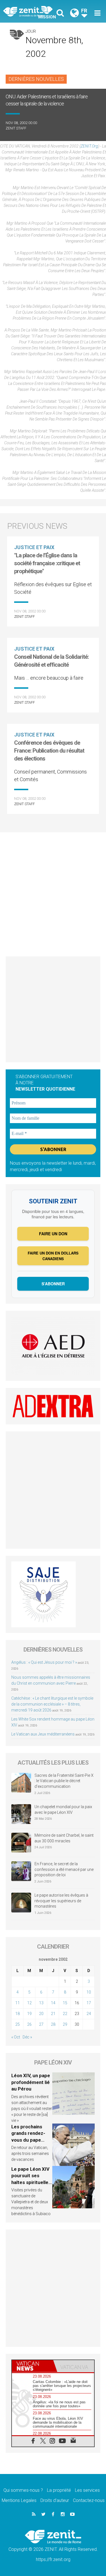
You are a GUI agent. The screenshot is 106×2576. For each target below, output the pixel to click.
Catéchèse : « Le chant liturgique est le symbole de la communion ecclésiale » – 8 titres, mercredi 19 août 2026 (52, 1704)
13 (41, 2003)
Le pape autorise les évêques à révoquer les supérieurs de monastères (61, 1901)
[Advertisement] (53, 891)
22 (65, 2014)
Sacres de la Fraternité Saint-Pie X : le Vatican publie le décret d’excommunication (64, 1781)
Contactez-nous (89, 2500)
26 (29, 2024)
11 (18, 2003)
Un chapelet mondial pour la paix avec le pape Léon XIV (63, 1810)
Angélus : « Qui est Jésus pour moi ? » (44, 1662)
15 (65, 2003)
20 (41, 2014)
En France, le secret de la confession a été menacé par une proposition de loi (64, 1869)
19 (29, 2014)
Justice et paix (34, 547)
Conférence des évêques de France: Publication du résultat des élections (49, 751)
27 (41, 2024)
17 (89, 2003)
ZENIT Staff (16, 128)
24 (89, 2014)
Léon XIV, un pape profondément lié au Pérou (31, 2082)
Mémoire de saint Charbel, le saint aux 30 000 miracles (64, 1838)
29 (65, 2024)
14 (53, 2003)
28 (53, 2024)
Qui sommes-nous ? (23, 2490)
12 (29, 2003)
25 (18, 2024)
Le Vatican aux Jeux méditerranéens (43, 1734)
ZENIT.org (89, 146)
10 (89, 1992)
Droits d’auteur (55, 2500)
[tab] (33, 2366)
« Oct (16, 2037)
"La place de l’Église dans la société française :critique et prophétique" (47, 563)
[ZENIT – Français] (30, 11)
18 (18, 2014)
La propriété (59, 2490)
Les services (87, 2490)
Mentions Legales (19, 2500)
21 (53, 2014)
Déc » (27, 2037)
